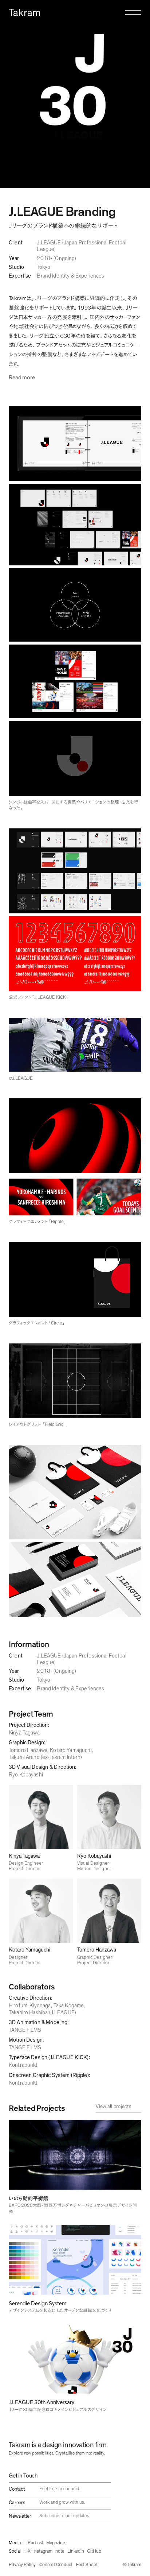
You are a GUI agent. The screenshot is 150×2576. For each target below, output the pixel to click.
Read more (22, 378)
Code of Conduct (56, 2565)
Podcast (36, 2543)
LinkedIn (76, 2551)
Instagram (43, 2551)
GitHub (94, 2551)
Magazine (56, 2543)
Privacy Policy (22, 2565)
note (60, 2551)
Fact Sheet (87, 2565)
